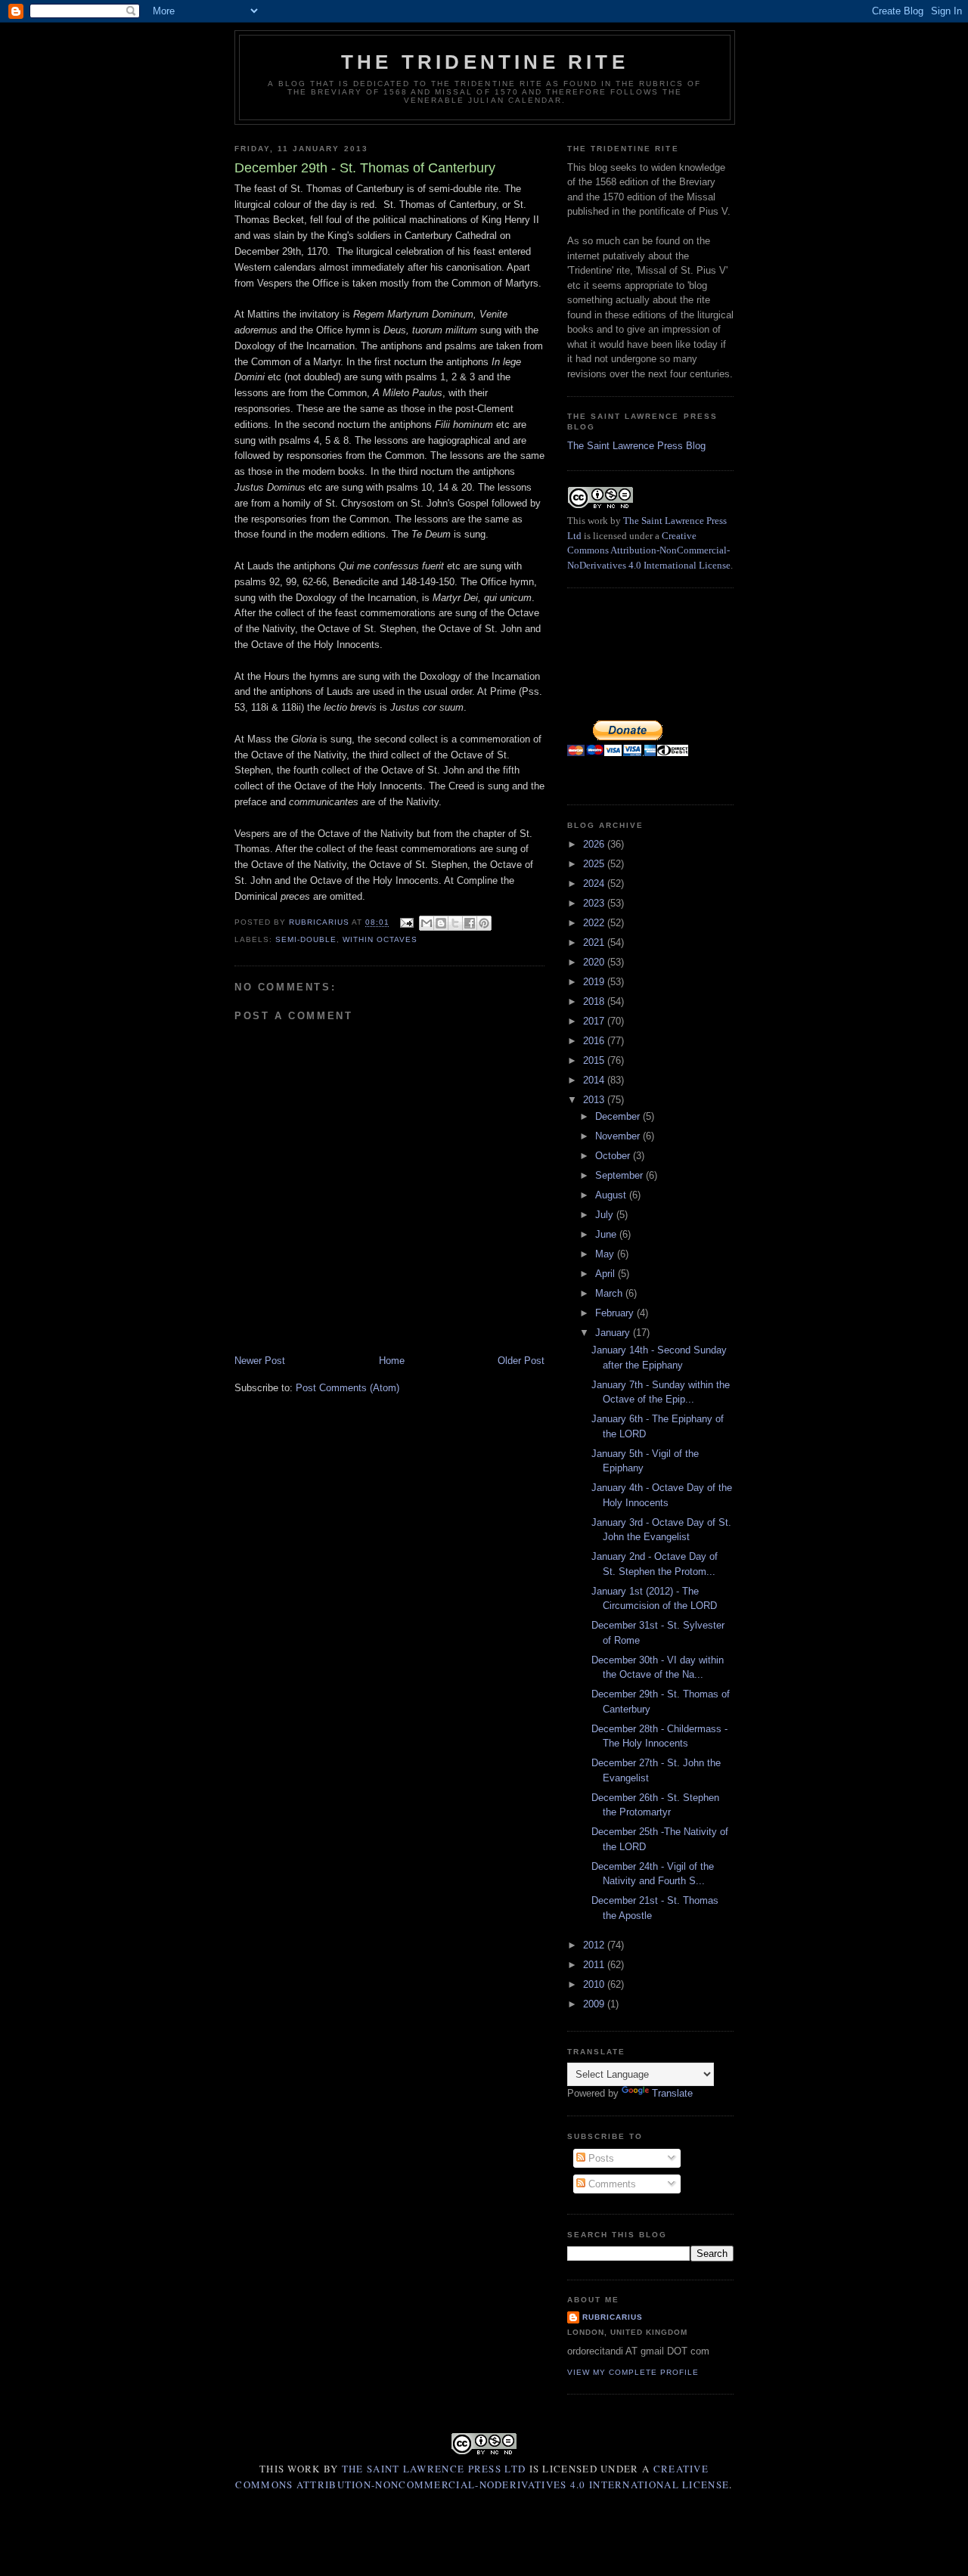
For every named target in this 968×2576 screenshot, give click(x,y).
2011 (595, 1965)
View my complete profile (633, 2372)
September (621, 1175)
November (619, 1136)
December (619, 1116)
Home (392, 1361)
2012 (595, 1945)
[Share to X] (455, 923)
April (607, 1274)
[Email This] (427, 923)
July (606, 1215)
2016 (595, 1041)
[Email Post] (406, 923)
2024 (595, 883)
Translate (672, 2093)
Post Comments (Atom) (347, 1388)
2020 (595, 962)
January (614, 1333)
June (607, 1234)
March (610, 1293)
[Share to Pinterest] (484, 923)
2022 (595, 923)
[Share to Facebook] (470, 923)
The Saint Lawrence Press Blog (636, 446)
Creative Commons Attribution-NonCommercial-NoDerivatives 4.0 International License (649, 550)
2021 (595, 942)
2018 (595, 1001)
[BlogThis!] (441, 923)
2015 (595, 1060)
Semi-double (306, 939)
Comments (611, 2184)
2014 (595, 1080)
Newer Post (260, 1361)
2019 (595, 982)
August (612, 1195)
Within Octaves (380, 939)
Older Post (521, 1361)
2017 (595, 1021)
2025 (595, 864)
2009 (595, 2004)
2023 (595, 903)
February (616, 1313)
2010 (595, 1984)
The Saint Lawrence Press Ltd (434, 2469)
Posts (600, 2158)
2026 (595, 844)
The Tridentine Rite (485, 62)
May (606, 1254)
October (614, 1156)
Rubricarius (613, 2317)
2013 (595, 1100)
